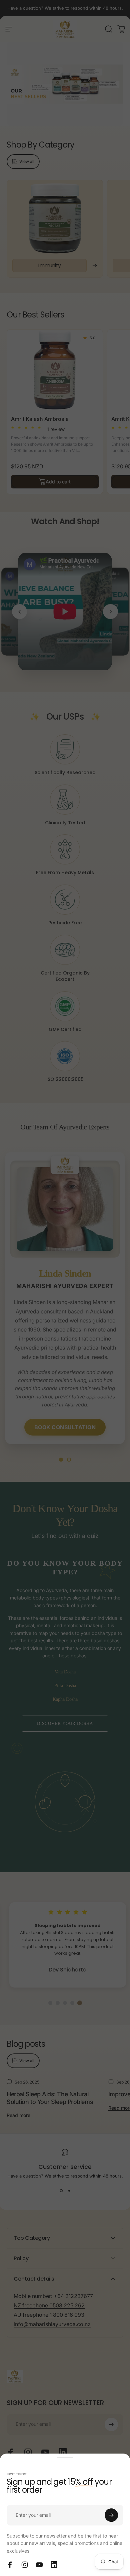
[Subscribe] (111, 2515)
